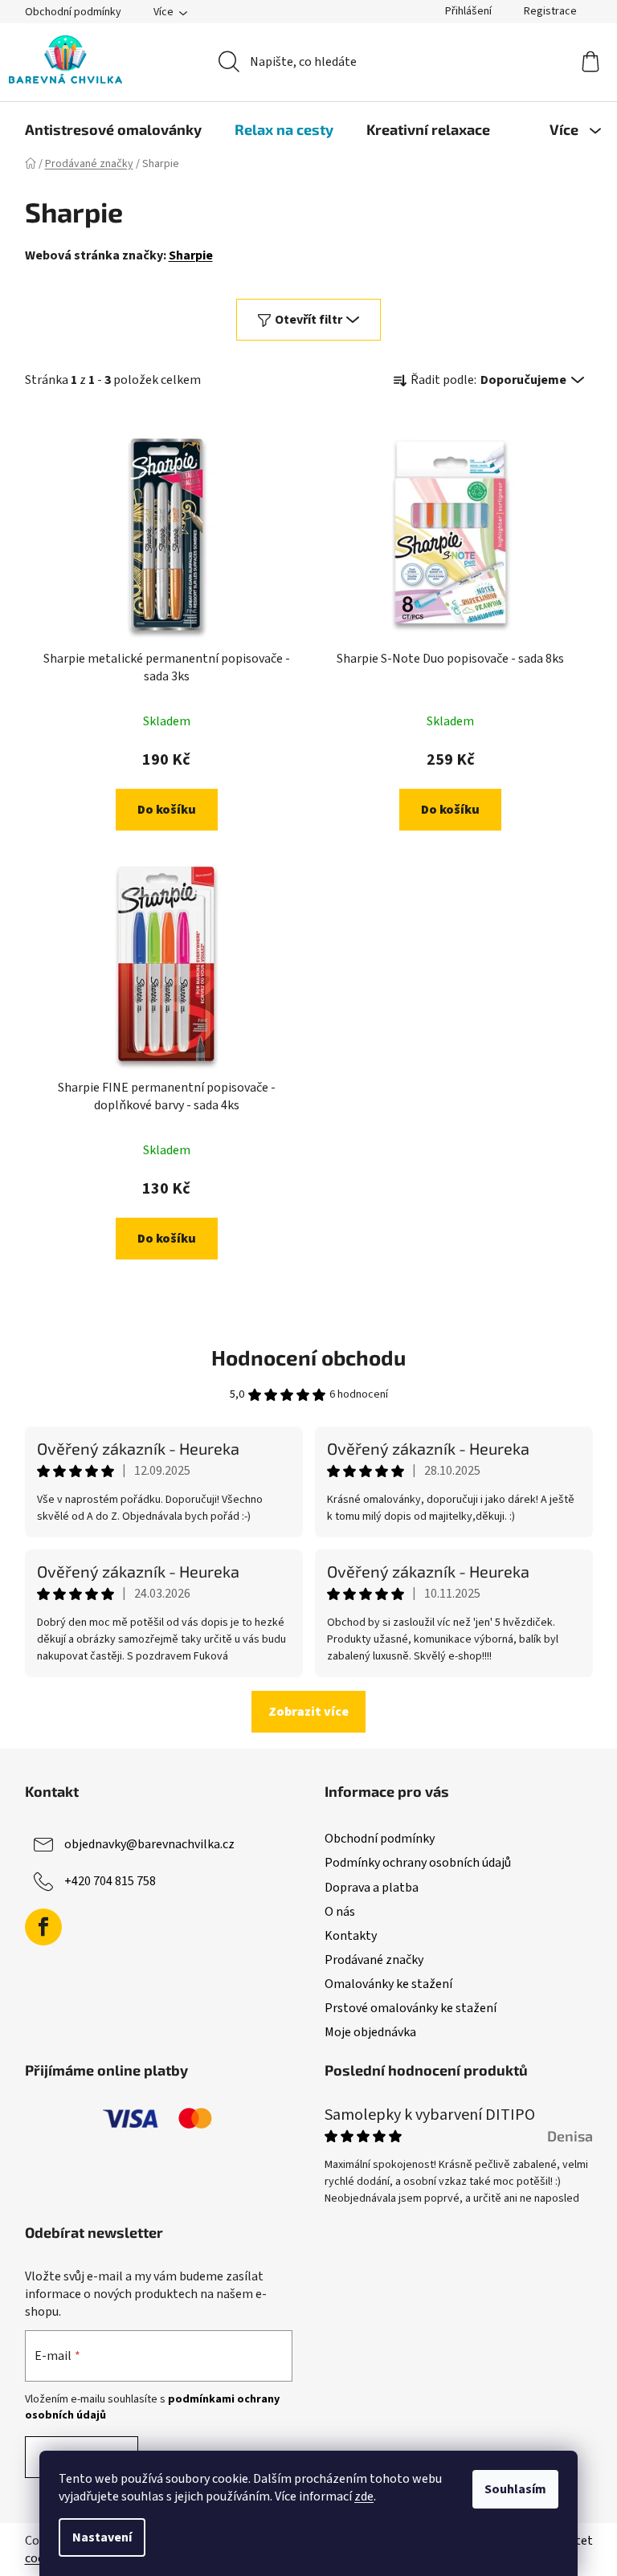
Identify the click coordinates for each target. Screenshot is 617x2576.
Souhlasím (515, 2489)
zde (364, 2496)
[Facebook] (43, 1927)
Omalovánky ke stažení (388, 1984)
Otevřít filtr (308, 320)
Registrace (550, 11)
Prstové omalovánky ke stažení (411, 2008)
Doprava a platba (372, 1888)
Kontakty (351, 1936)
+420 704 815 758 (110, 1881)
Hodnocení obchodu (308, 1357)
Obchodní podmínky (73, 12)
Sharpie (191, 255)
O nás (340, 1912)
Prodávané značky (374, 1960)
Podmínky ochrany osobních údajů (418, 1863)
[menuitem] (113, 129)
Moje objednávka (370, 2032)
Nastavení (102, 2537)
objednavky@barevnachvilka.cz (149, 1844)
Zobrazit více (308, 1712)
